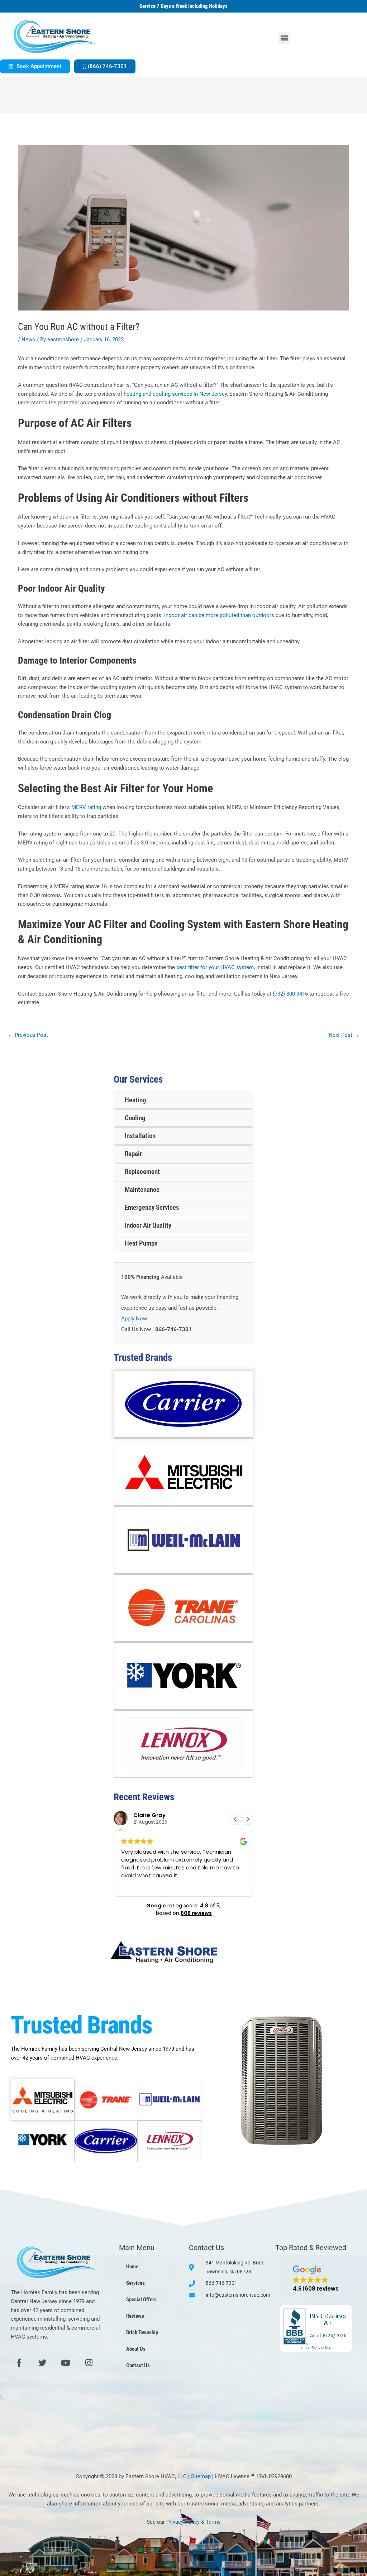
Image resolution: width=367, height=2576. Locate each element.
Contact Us (138, 2365)
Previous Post (28, 1035)
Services (135, 2283)
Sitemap (201, 2476)
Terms (213, 2522)
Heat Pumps (141, 1243)
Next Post (344, 1035)
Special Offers (141, 2300)
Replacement (142, 1172)
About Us (136, 2349)
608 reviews (196, 1913)
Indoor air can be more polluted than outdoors (219, 615)
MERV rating (86, 807)
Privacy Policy (183, 2522)
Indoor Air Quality (148, 1225)
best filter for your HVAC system (215, 967)
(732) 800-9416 (290, 994)
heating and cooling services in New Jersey (175, 394)
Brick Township (142, 2332)
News (28, 340)
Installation (140, 1136)
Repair (133, 1154)
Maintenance (142, 1190)
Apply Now (134, 1319)
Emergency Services (152, 1207)
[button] (284, 38)
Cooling (135, 1118)
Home (132, 2267)
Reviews (135, 2316)
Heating (135, 1100)
